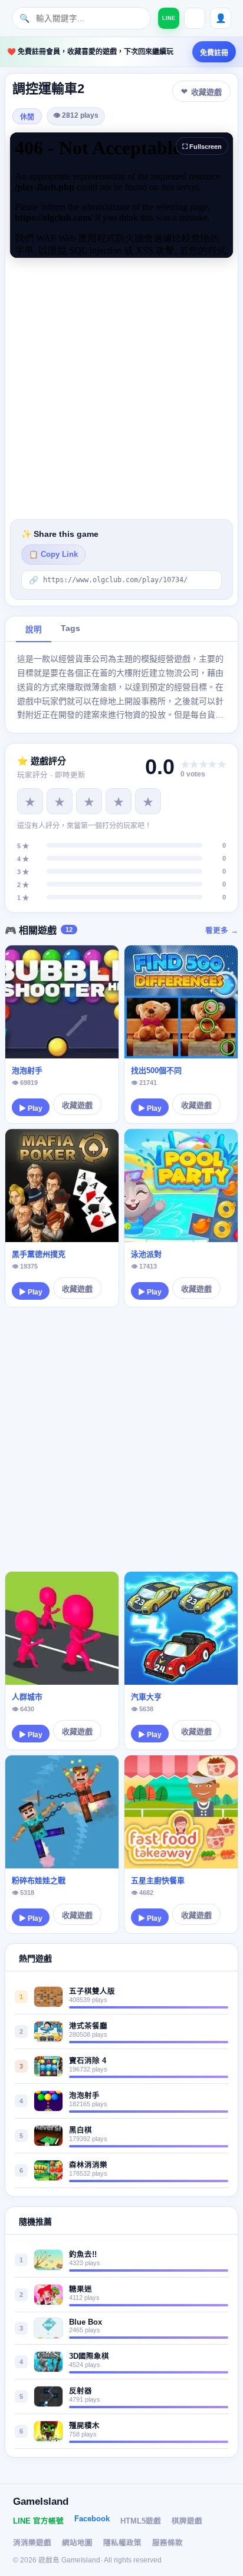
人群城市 (27, 1697)
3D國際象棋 (89, 2356)
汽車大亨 (146, 1697)
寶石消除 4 (88, 2061)
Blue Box (86, 2322)
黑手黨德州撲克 (39, 1254)
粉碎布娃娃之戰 (39, 1880)
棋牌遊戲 (187, 2521)
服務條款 (168, 2543)
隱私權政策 (122, 2543)
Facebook (92, 2519)
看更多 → (222, 931)
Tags (70, 628)
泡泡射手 (27, 1070)
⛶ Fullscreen (202, 147)
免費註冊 (214, 53)
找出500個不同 (156, 1070)
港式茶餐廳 (88, 2026)
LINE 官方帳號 (38, 2521)
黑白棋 (81, 2130)
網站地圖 (77, 2543)
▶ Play (31, 1108)
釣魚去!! (83, 2255)
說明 (34, 630)
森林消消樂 (88, 2165)
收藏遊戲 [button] (206, 92)
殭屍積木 (84, 2426)
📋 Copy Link (53, 555)
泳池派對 (146, 1254)
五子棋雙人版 (92, 1991)
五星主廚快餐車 (158, 1880)
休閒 (27, 117)
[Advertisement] (121, 389)
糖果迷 (81, 2289)
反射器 (81, 2391)
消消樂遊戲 (32, 2543)
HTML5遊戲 (141, 2521)
